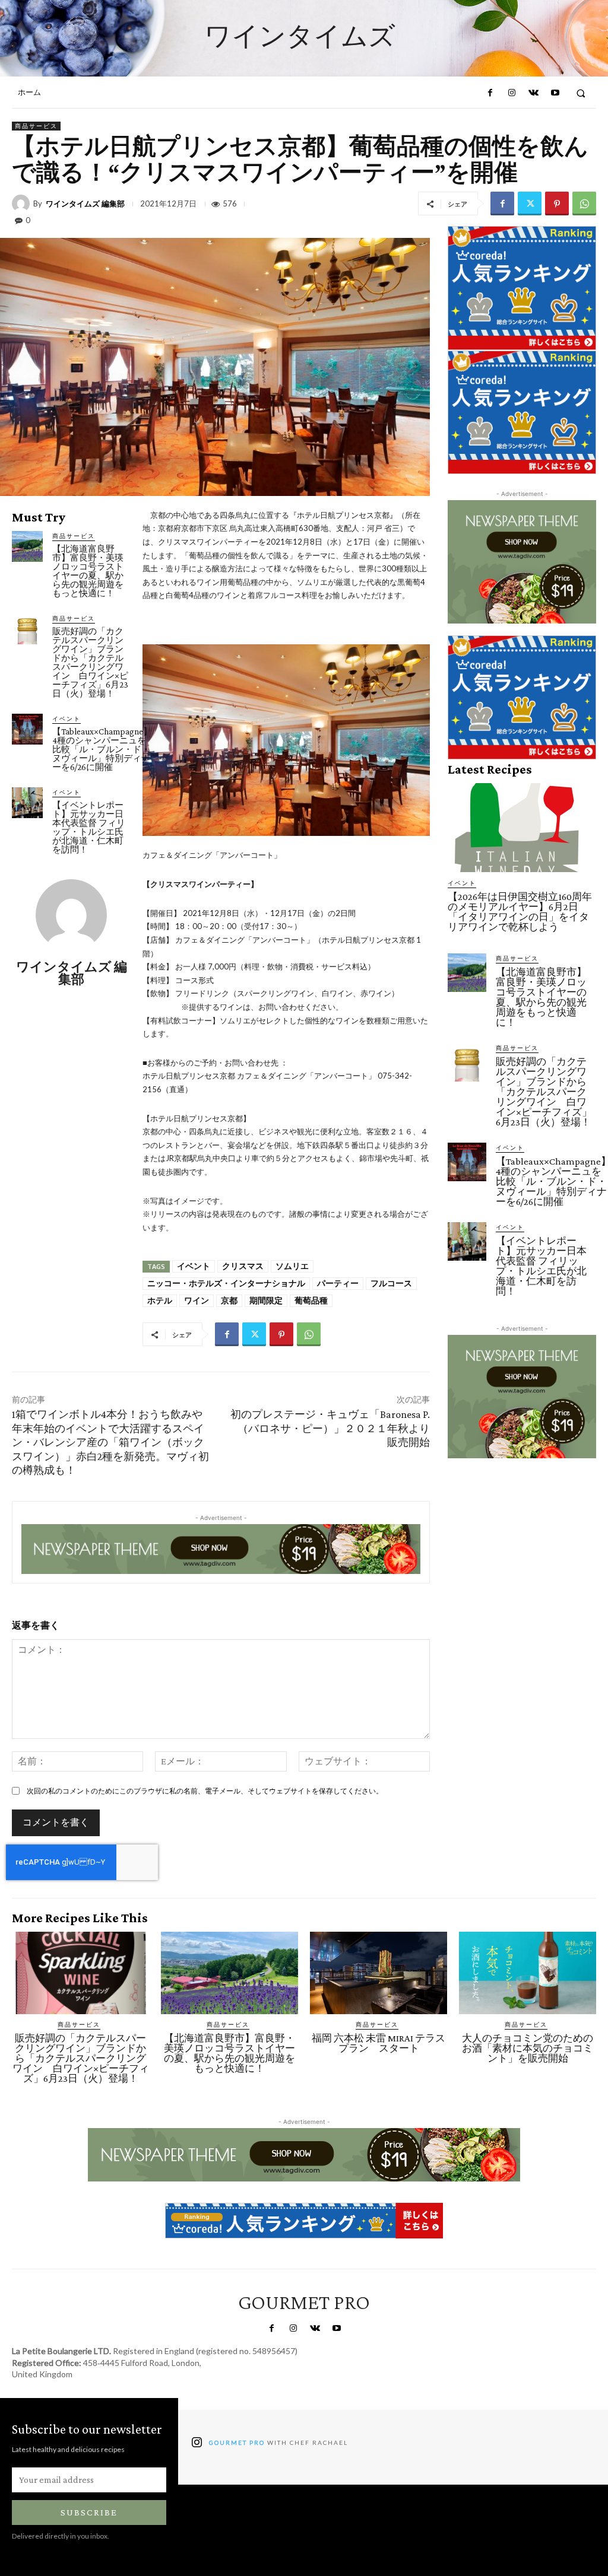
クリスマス (243, 1266)
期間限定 (266, 1300)
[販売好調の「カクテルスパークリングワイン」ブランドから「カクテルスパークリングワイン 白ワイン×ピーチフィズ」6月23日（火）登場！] (27, 629)
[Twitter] (530, 203)
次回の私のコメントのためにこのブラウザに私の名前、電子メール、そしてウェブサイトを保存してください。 (205, 1791)
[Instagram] (512, 93)
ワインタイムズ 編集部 (85, 204)
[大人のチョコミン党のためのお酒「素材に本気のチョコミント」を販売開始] (528, 1973)
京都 (229, 1300)
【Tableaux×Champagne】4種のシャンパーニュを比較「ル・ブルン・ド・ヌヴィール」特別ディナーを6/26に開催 (102, 749)
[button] (581, 93)
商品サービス (36, 126)
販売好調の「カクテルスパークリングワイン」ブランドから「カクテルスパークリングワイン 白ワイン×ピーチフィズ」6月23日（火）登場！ (90, 662)
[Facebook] (490, 93)
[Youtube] (555, 93)
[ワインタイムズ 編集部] (23, 203)
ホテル (160, 1300)
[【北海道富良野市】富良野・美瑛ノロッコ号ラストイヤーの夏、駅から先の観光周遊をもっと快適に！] (27, 546)
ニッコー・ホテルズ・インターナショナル (226, 1283)
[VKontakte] (533, 93)
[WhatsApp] (584, 203)
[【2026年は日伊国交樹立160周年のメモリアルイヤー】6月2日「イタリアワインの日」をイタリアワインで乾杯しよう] (522, 828)
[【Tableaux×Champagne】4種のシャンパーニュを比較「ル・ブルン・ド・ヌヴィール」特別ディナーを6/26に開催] (27, 729)
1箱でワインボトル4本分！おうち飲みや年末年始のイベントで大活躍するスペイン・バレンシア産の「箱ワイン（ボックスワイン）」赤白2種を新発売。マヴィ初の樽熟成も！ (110, 1442)
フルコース (391, 1283)
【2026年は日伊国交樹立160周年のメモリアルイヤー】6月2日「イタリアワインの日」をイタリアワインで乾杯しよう (520, 912)
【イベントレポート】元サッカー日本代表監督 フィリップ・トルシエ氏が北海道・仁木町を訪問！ (89, 827)
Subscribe (89, 2512)
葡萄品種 (311, 1300)
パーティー (338, 1283)
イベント (66, 718)
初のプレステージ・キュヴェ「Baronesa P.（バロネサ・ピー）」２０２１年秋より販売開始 (330, 1428)
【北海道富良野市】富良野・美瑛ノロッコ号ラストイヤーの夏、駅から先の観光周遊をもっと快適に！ (88, 571)
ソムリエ (292, 1266)
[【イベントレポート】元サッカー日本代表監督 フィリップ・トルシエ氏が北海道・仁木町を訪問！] (27, 803)
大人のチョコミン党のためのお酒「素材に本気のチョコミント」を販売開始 (528, 2048)
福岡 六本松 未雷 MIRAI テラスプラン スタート (379, 2043)
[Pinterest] (557, 203)
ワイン (197, 1300)
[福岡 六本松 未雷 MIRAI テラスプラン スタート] (379, 1973)
